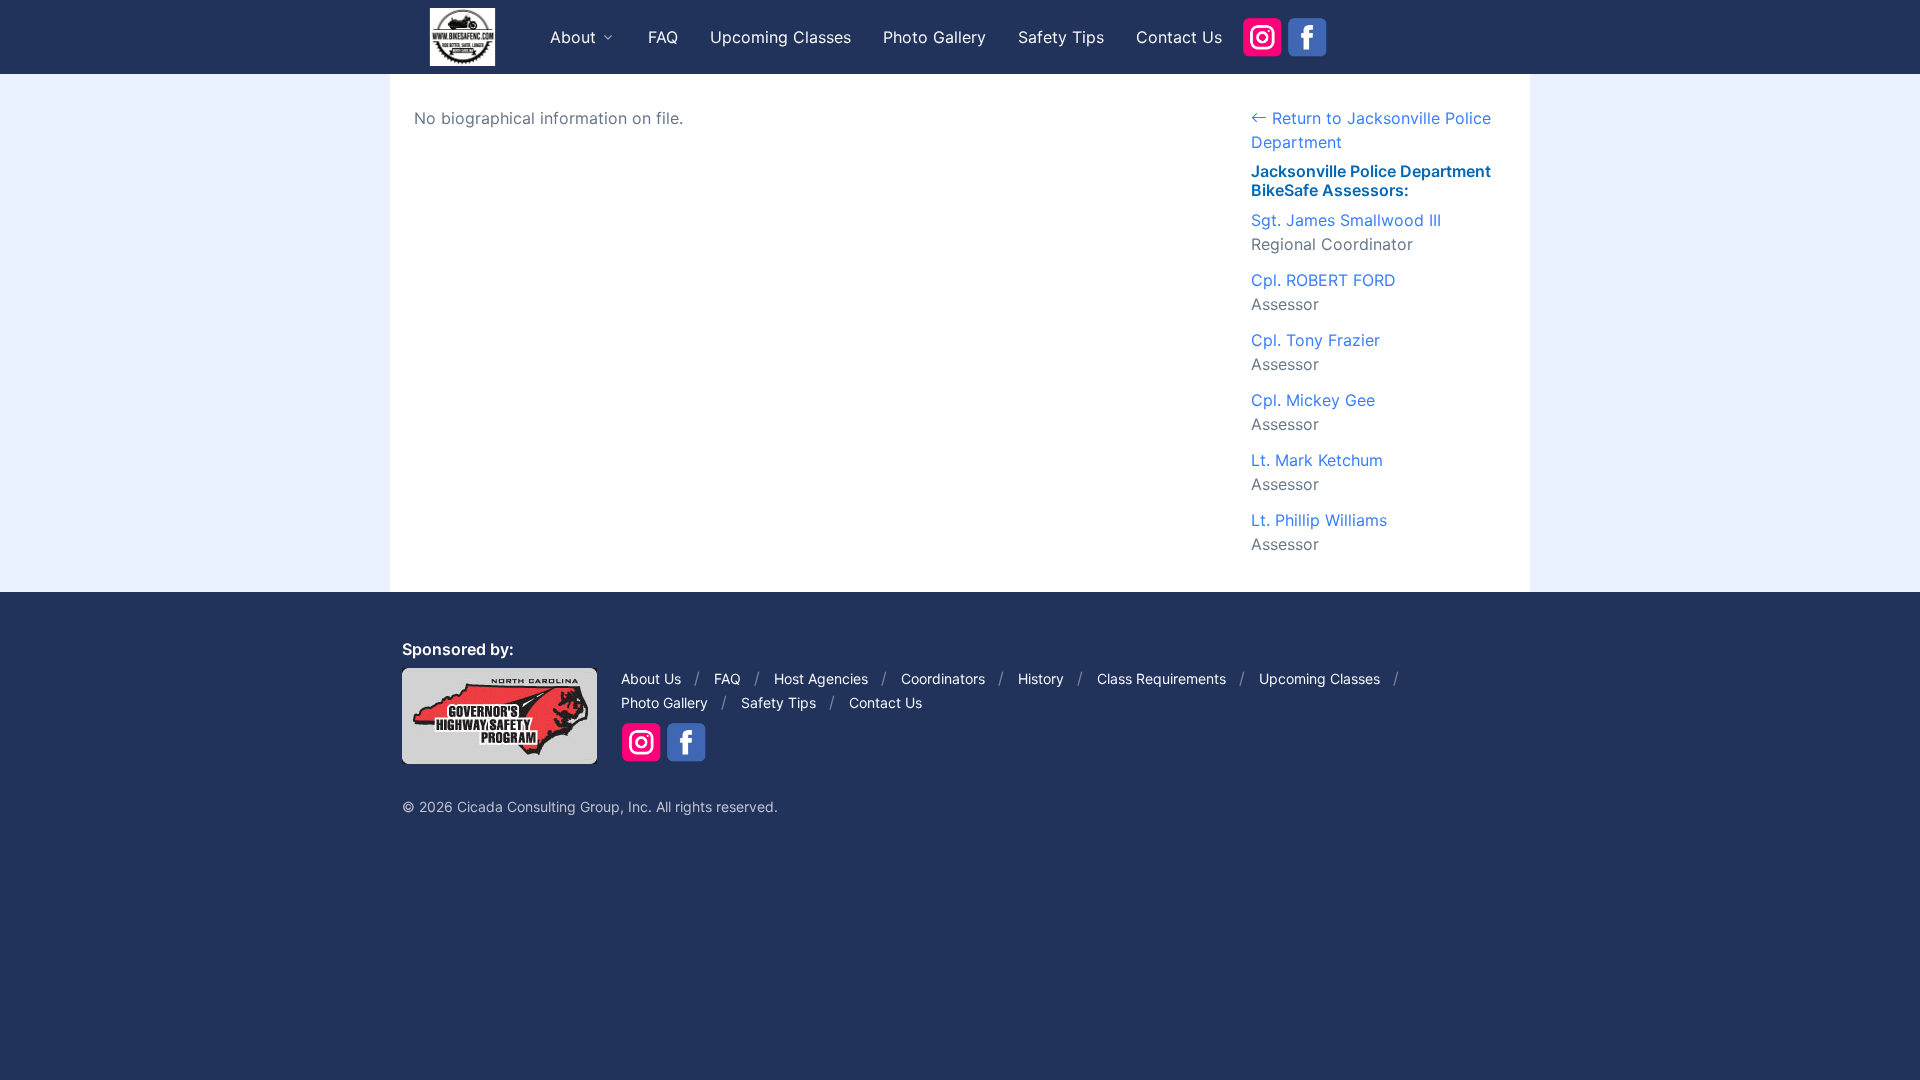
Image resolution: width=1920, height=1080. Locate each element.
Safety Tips (1061, 37)
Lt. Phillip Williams (1319, 520)
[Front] (462, 36)
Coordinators (943, 678)
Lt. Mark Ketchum (1317, 460)
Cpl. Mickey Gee (1313, 400)
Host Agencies (821, 678)
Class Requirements (1161, 678)
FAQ (663, 37)
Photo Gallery (934, 37)
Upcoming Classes (780, 37)
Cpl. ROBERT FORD (1323, 280)
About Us (651, 678)
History (1041, 678)
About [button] (573, 37)
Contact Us (1179, 37)
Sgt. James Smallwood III (1346, 220)
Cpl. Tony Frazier (1315, 340)
